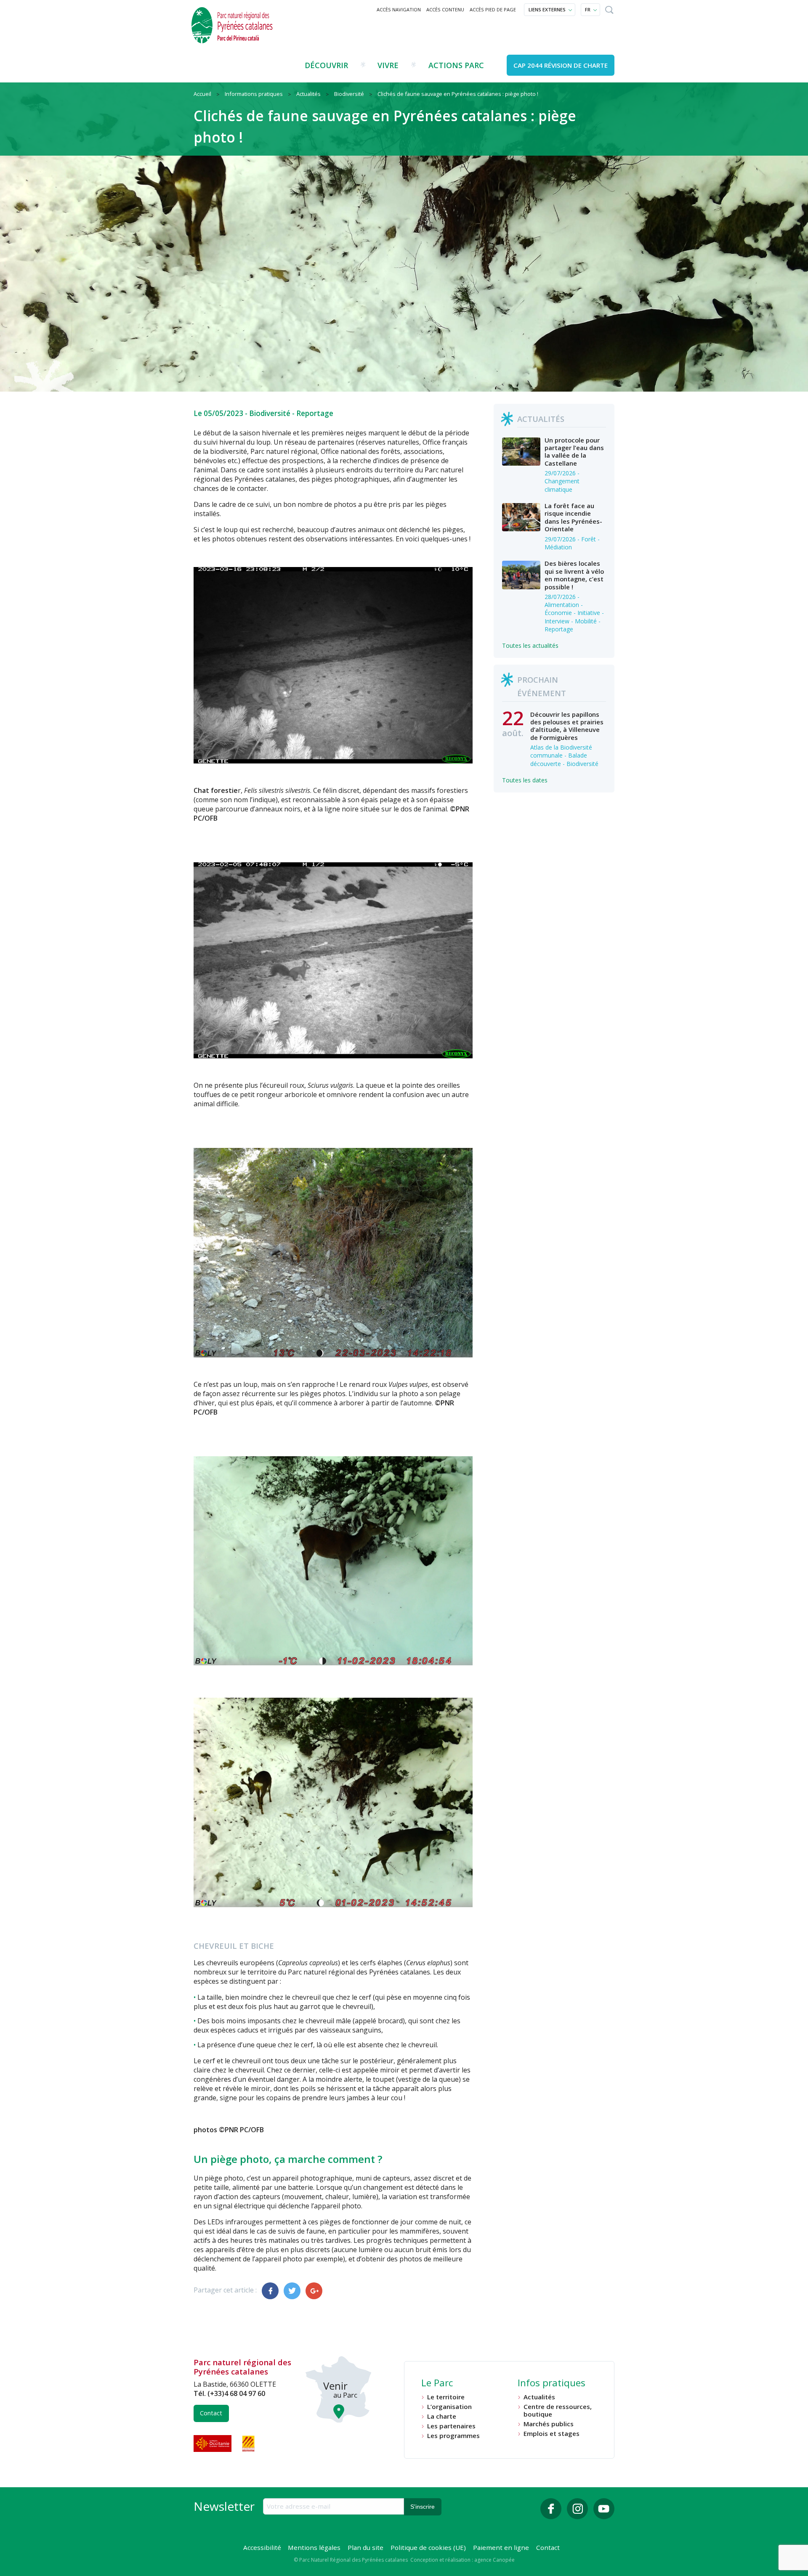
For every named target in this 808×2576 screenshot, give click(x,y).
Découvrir (326, 65)
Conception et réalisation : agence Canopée (462, 2560)
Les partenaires (451, 2426)
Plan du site (365, 2547)
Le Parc (437, 2384)
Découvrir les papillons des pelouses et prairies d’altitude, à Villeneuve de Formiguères (567, 726)
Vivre (388, 65)
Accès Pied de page (493, 9)
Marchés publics (549, 2424)
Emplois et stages (552, 2434)
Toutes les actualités (530, 645)
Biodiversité (270, 413)
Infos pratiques (552, 2384)
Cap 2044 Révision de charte (561, 65)
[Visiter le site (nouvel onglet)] (213, 2443)
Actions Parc (456, 65)
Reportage (315, 413)
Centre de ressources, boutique (558, 2410)
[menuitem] (399, 10)
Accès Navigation (399, 9)
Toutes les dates (525, 780)
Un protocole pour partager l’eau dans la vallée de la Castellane (574, 452)
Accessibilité (262, 2547)
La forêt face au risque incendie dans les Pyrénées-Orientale (573, 517)
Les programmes (453, 2436)
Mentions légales (314, 2547)
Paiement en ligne (501, 2547)
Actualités (539, 2397)
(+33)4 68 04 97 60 (236, 2393)
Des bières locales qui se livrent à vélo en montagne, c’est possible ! (574, 575)
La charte (442, 2416)
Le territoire (446, 2397)
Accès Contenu (445, 9)
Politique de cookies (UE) (428, 2547)
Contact (211, 2413)
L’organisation (449, 2407)
